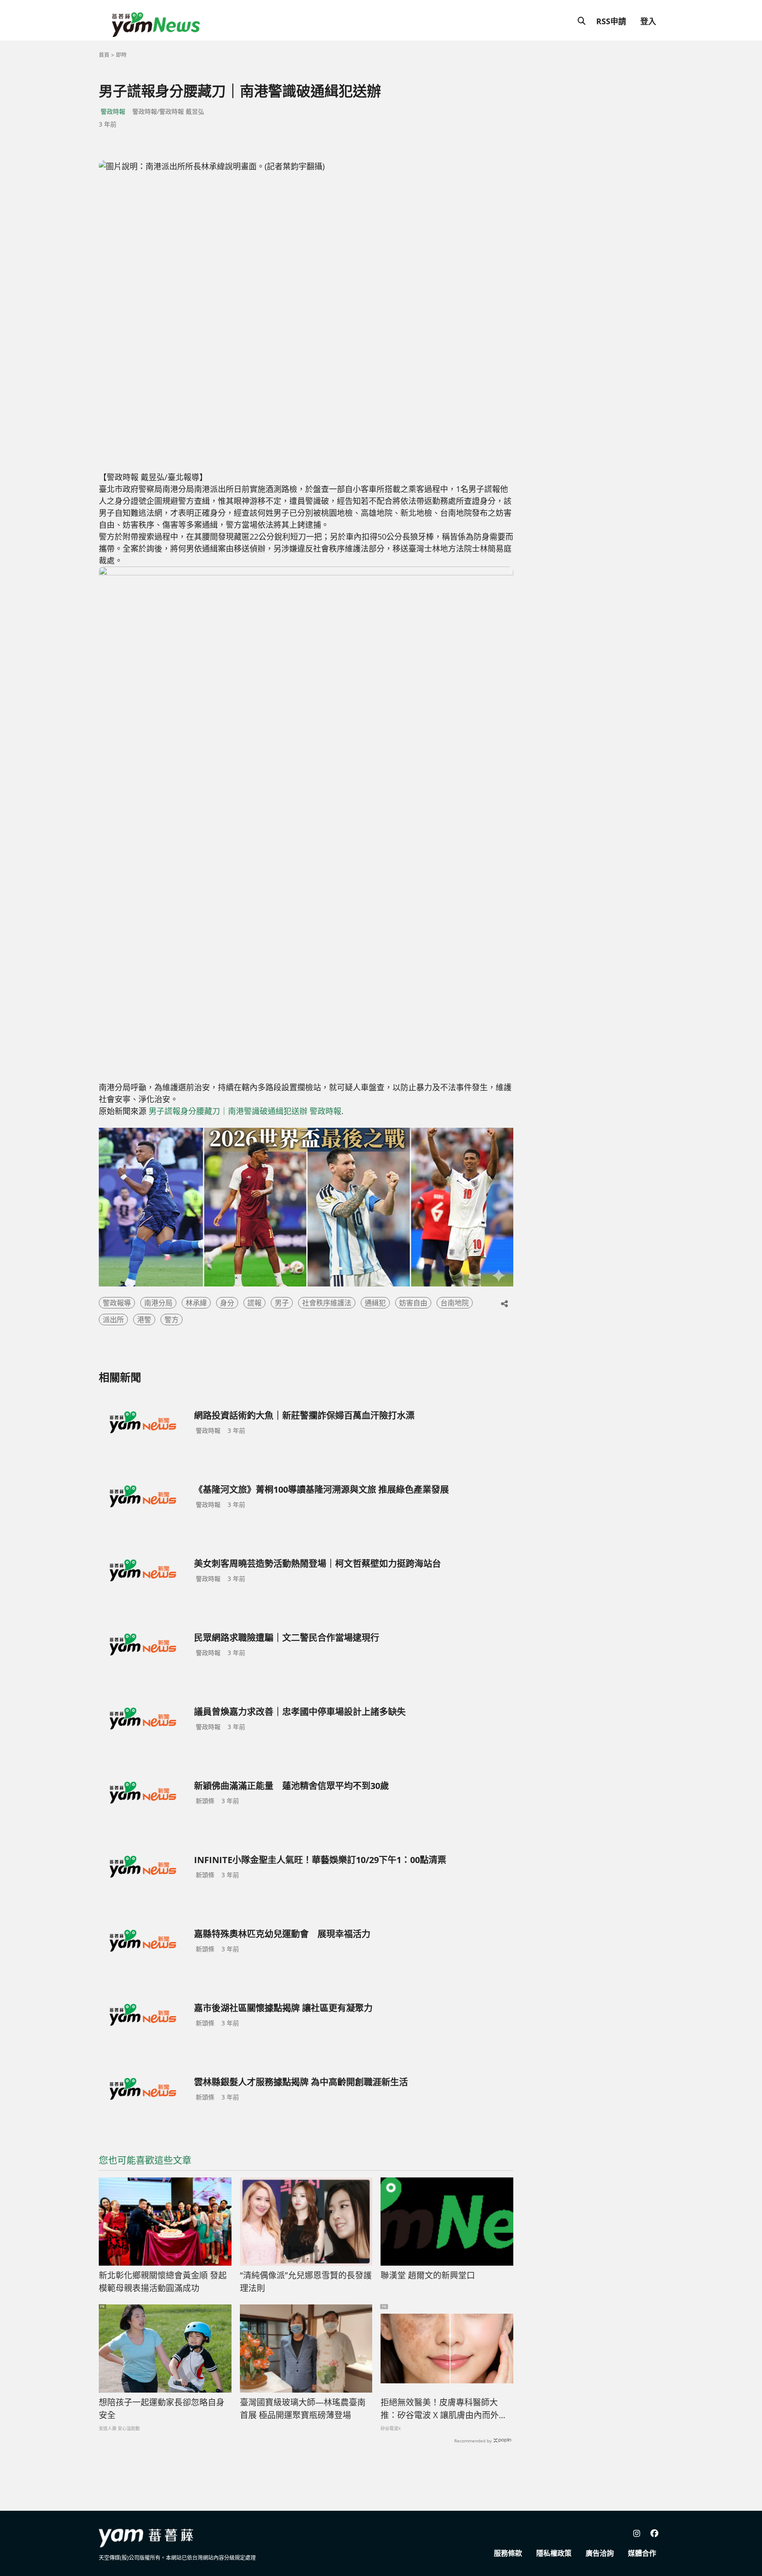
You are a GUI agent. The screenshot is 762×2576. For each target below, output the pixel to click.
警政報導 (117, 1303)
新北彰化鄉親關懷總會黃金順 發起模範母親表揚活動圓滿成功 (163, 2282)
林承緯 (196, 1303)
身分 (227, 1303)
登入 (648, 21)
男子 (282, 1303)
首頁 (104, 55)
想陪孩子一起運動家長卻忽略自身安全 (162, 2409)
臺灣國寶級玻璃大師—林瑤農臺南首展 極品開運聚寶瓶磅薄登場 (303, 2409)
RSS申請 (611, 21)
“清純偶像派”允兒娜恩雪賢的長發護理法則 (306, 2282)
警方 (172, 1320)
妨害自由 (413, 1303)
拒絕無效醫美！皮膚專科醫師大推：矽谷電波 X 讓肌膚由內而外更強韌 (444, 2409)
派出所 (113, 1320)
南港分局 (158, 1303)
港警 (144, 1320)
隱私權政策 (554, 2553)
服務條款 (508, 2553)
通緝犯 (375, 1303)
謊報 (254, 1303)
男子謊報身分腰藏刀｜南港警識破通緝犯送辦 (228, 1111)
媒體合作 (642, 2553)
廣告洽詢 (600, 2553)
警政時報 (113, 111)
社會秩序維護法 (327, 1303)
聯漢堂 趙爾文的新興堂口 (428, 2275)
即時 (121, 55)
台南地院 (455, 1303)
